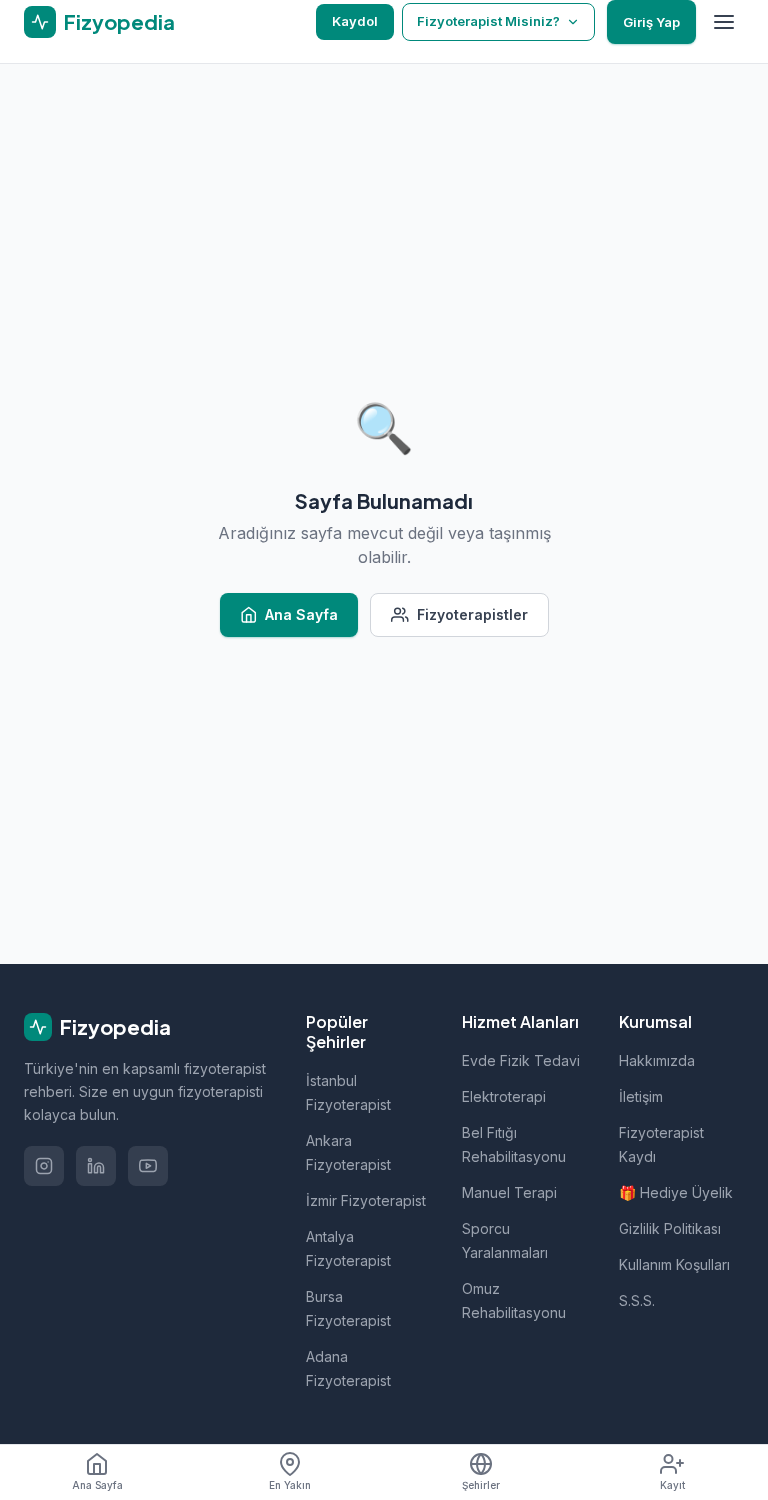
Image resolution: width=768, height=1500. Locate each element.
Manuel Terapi (509, 1192)
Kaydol (355, 21)
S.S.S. (637, 1300)
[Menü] (724, 22)
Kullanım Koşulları (674, 1264)
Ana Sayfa (301, 614)
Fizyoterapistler (472, 614)
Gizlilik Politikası (670, 1228)
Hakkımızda (657, 1060)
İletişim (641, 1096)
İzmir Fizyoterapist (366, 1200)
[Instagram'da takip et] (44, 1166)
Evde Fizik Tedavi (521, 1060)
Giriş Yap (651, 22)
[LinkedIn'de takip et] (96, 1166)
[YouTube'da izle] (148, 1166)
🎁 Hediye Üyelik (676, 1192)
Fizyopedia (115, 1026)
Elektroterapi (504, 1096)
